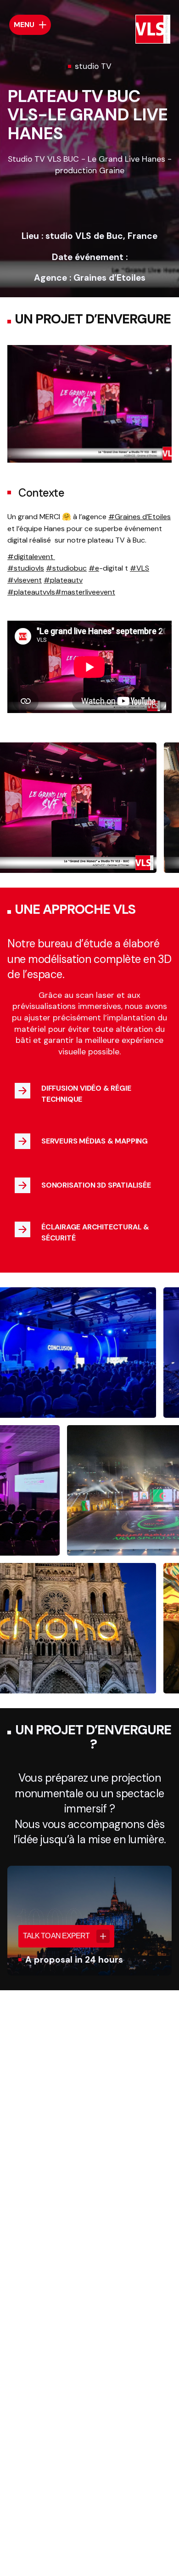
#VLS (140, 568)
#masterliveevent (85, 592)
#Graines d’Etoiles (140, 517)
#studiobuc (66, 568)
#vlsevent (25, 580)
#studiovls (26, 568)
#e (94, 568)
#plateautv (63, 580)
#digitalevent (31, 557)
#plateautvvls (31, 592)
